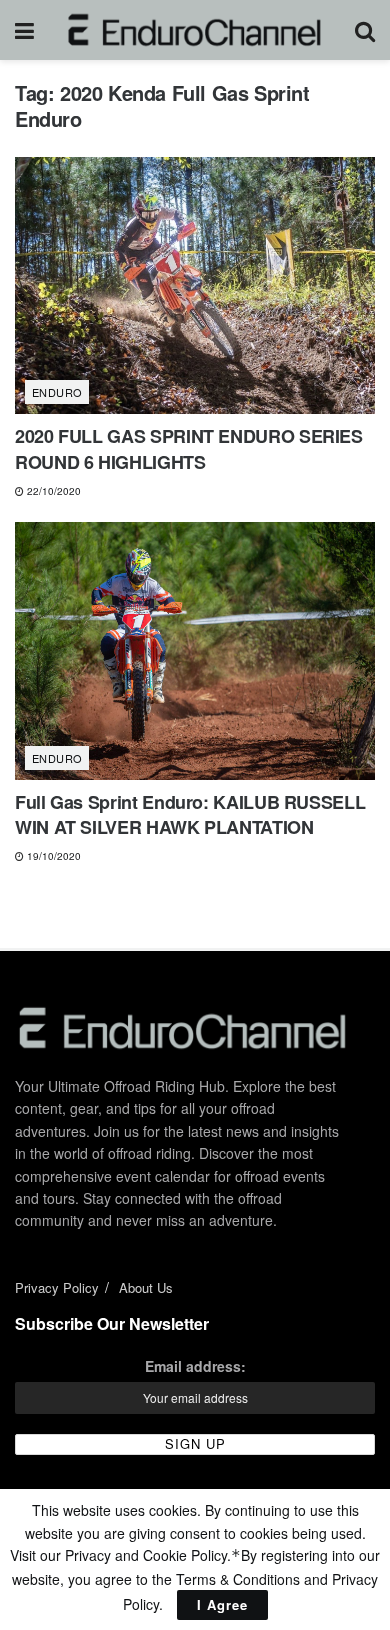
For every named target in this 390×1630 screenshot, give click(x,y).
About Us (146, 1287)
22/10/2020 (52, 491)
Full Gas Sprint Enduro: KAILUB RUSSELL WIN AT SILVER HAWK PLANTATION (190, 814)
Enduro (57, 392)
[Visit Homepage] (194, 30)
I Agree (222, 1604)
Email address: (195, 1366)
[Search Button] (365, 30)
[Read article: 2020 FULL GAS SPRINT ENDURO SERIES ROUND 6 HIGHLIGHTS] (195, 285)
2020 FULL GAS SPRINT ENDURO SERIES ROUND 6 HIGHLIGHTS (189, 448)
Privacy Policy (57, 1287)
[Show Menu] (24, 30)
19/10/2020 (52, 856)
